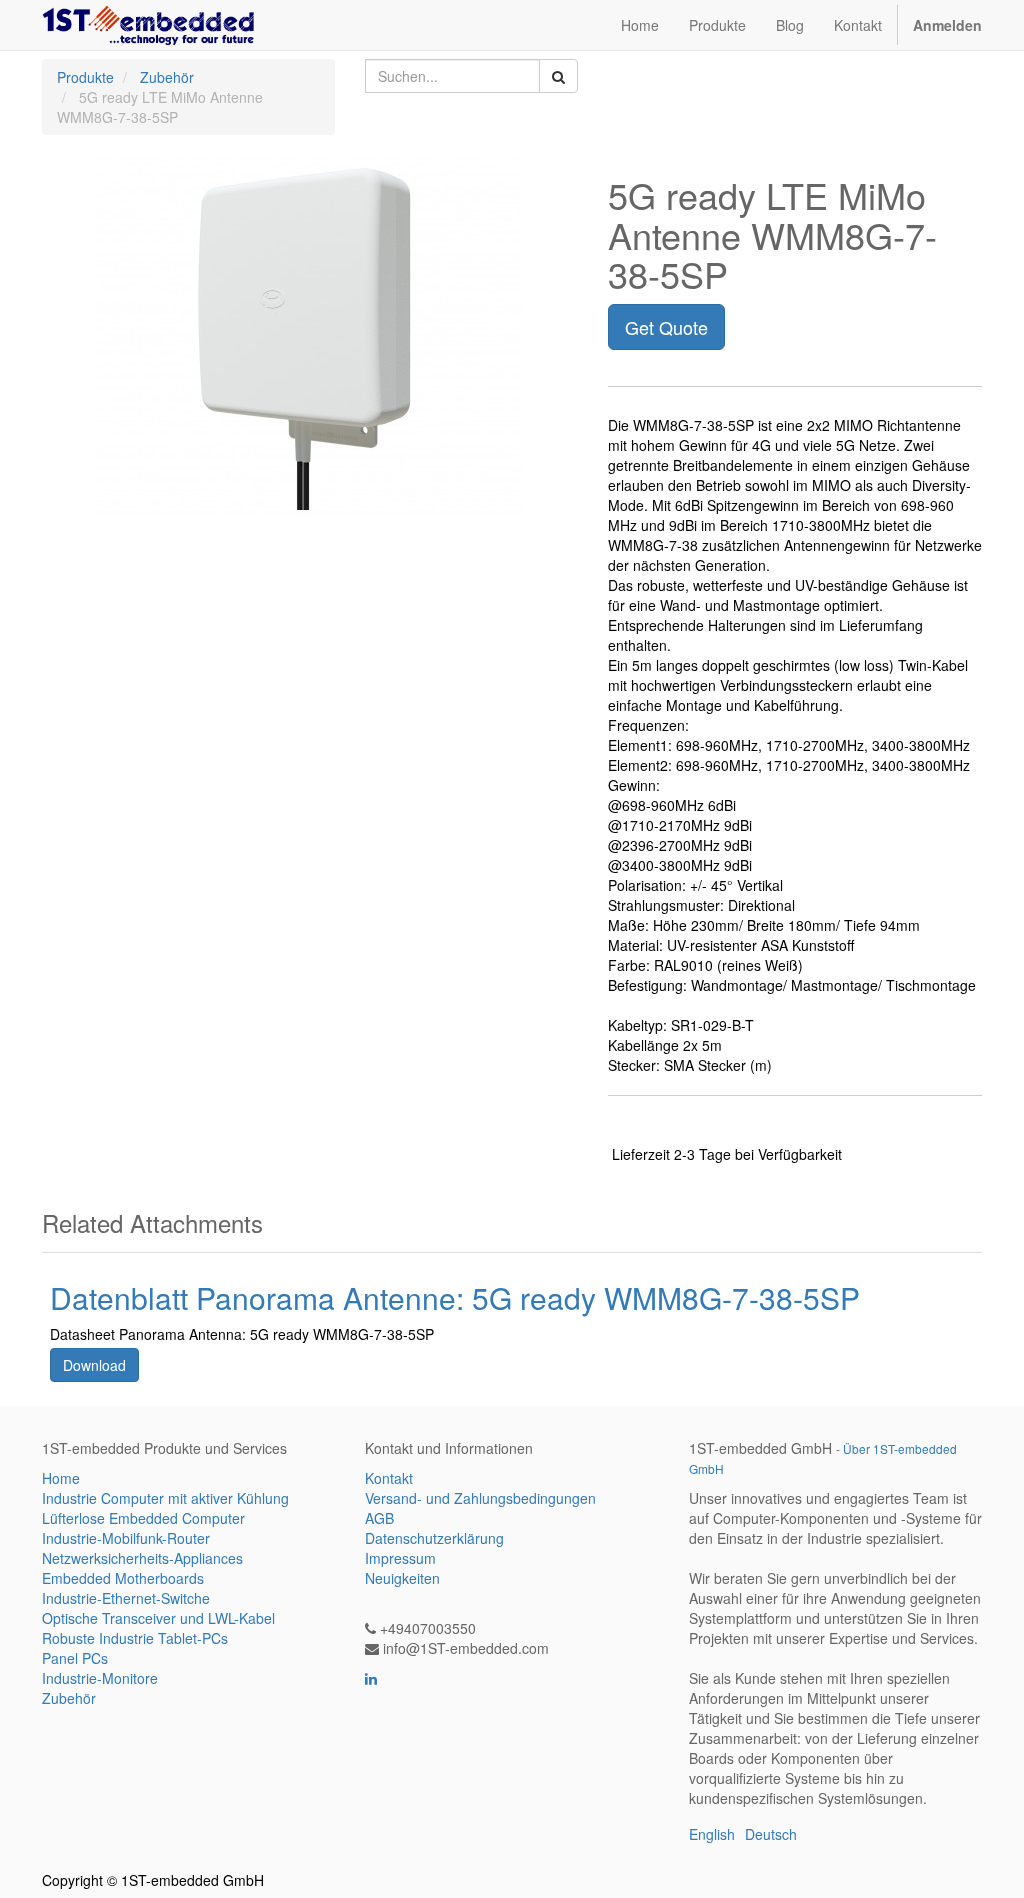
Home (61, 1478)
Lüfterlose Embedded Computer (143, 1518)
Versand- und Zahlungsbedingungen (480, 1498)
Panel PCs (75, 1658)
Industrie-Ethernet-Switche (126, 1598)
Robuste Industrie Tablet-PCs (135, 1638)
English (712, 1834)
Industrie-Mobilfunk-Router (126, 1538)
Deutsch (771, 1834)
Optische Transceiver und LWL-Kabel (158, 1618)
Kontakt (389, 1478)
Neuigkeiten (402, 1578)
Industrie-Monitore (100, 1678)
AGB (379, 1518)
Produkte (85, 77)
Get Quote (666, 327)
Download (94, 1365)
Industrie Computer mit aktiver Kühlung (165, 1498)
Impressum (400, 1558)
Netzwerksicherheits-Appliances (142, 1558)
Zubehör (167, 77)
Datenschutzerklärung (434, 1538)
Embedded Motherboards (123, 1578)
